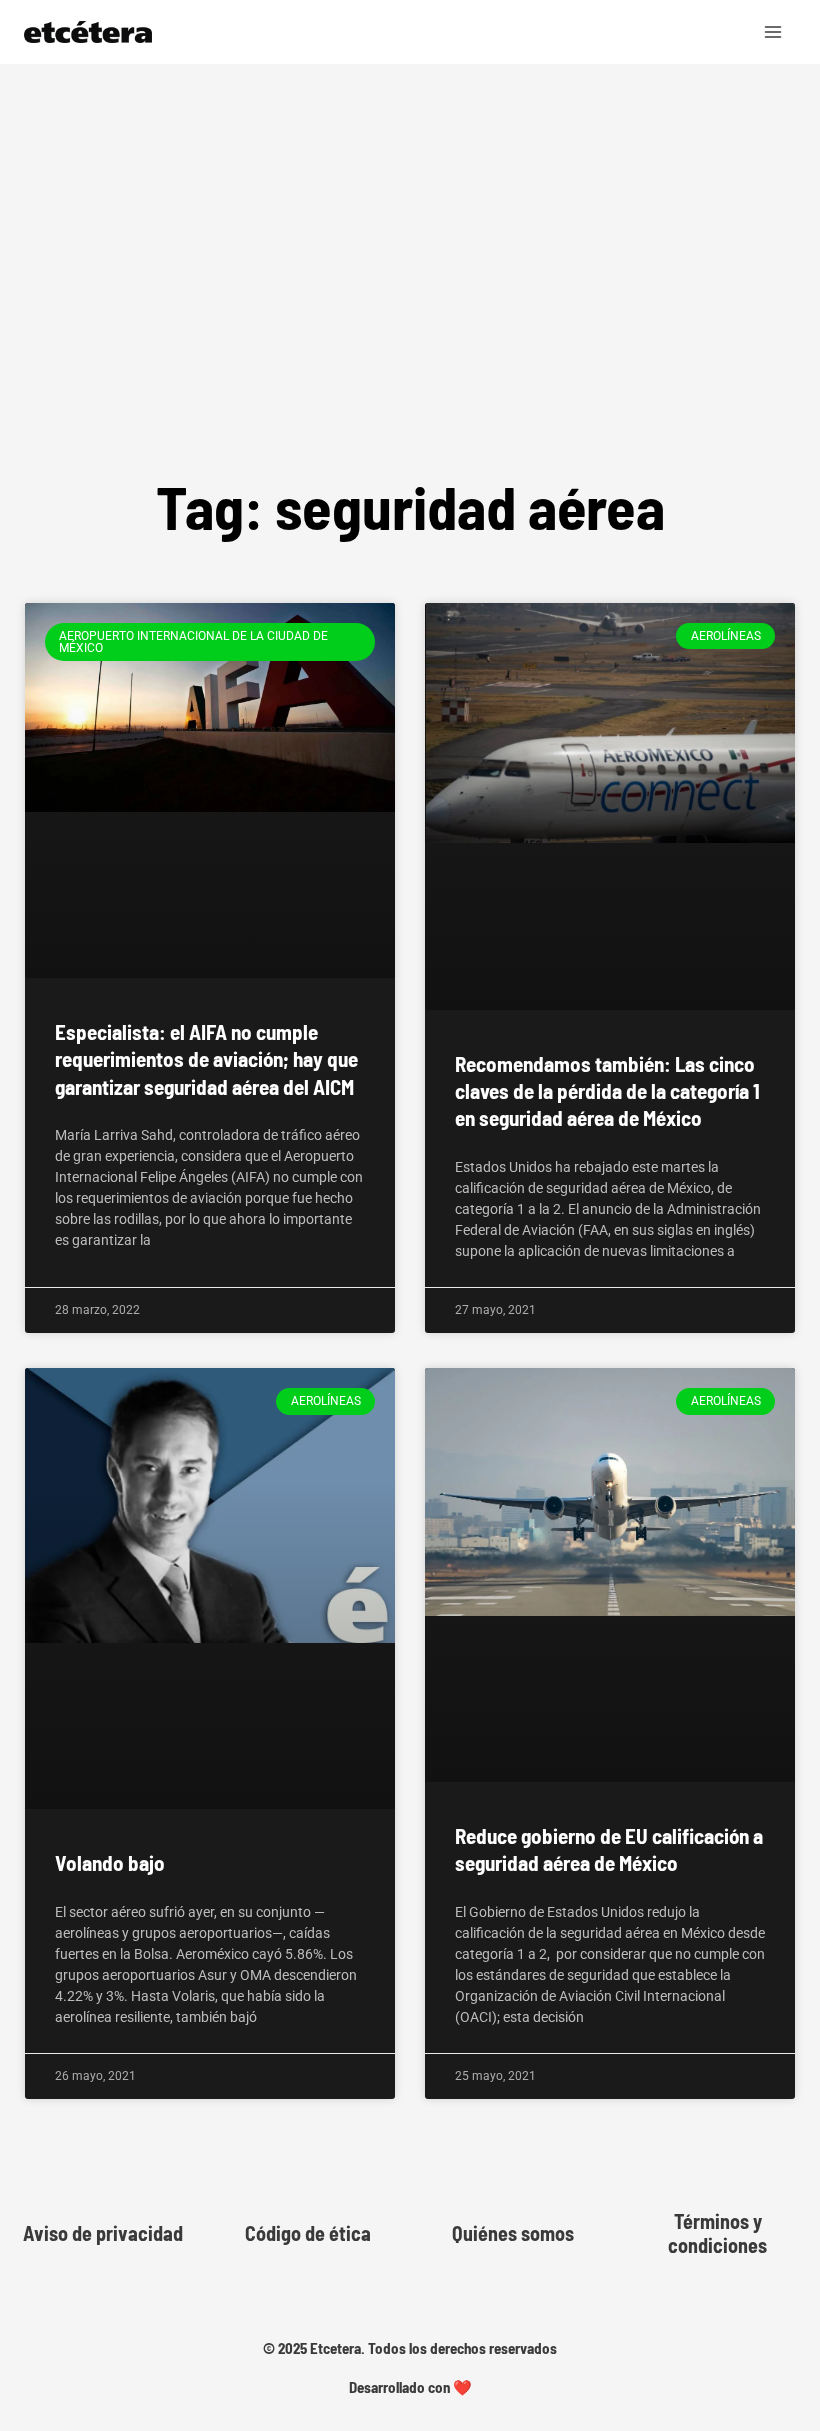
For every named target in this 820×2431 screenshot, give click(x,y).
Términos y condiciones (717, 2233)
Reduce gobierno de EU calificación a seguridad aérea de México (609, 1849)
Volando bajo (110, 1862)
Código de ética (308, 2233)
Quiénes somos (513, 2233)
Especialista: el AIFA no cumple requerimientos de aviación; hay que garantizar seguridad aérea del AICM (206, 1059)
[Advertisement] (410, 314)
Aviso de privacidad (103, 2233)
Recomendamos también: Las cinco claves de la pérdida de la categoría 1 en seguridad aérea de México (607, 1091)
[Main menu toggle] (774, 32)
